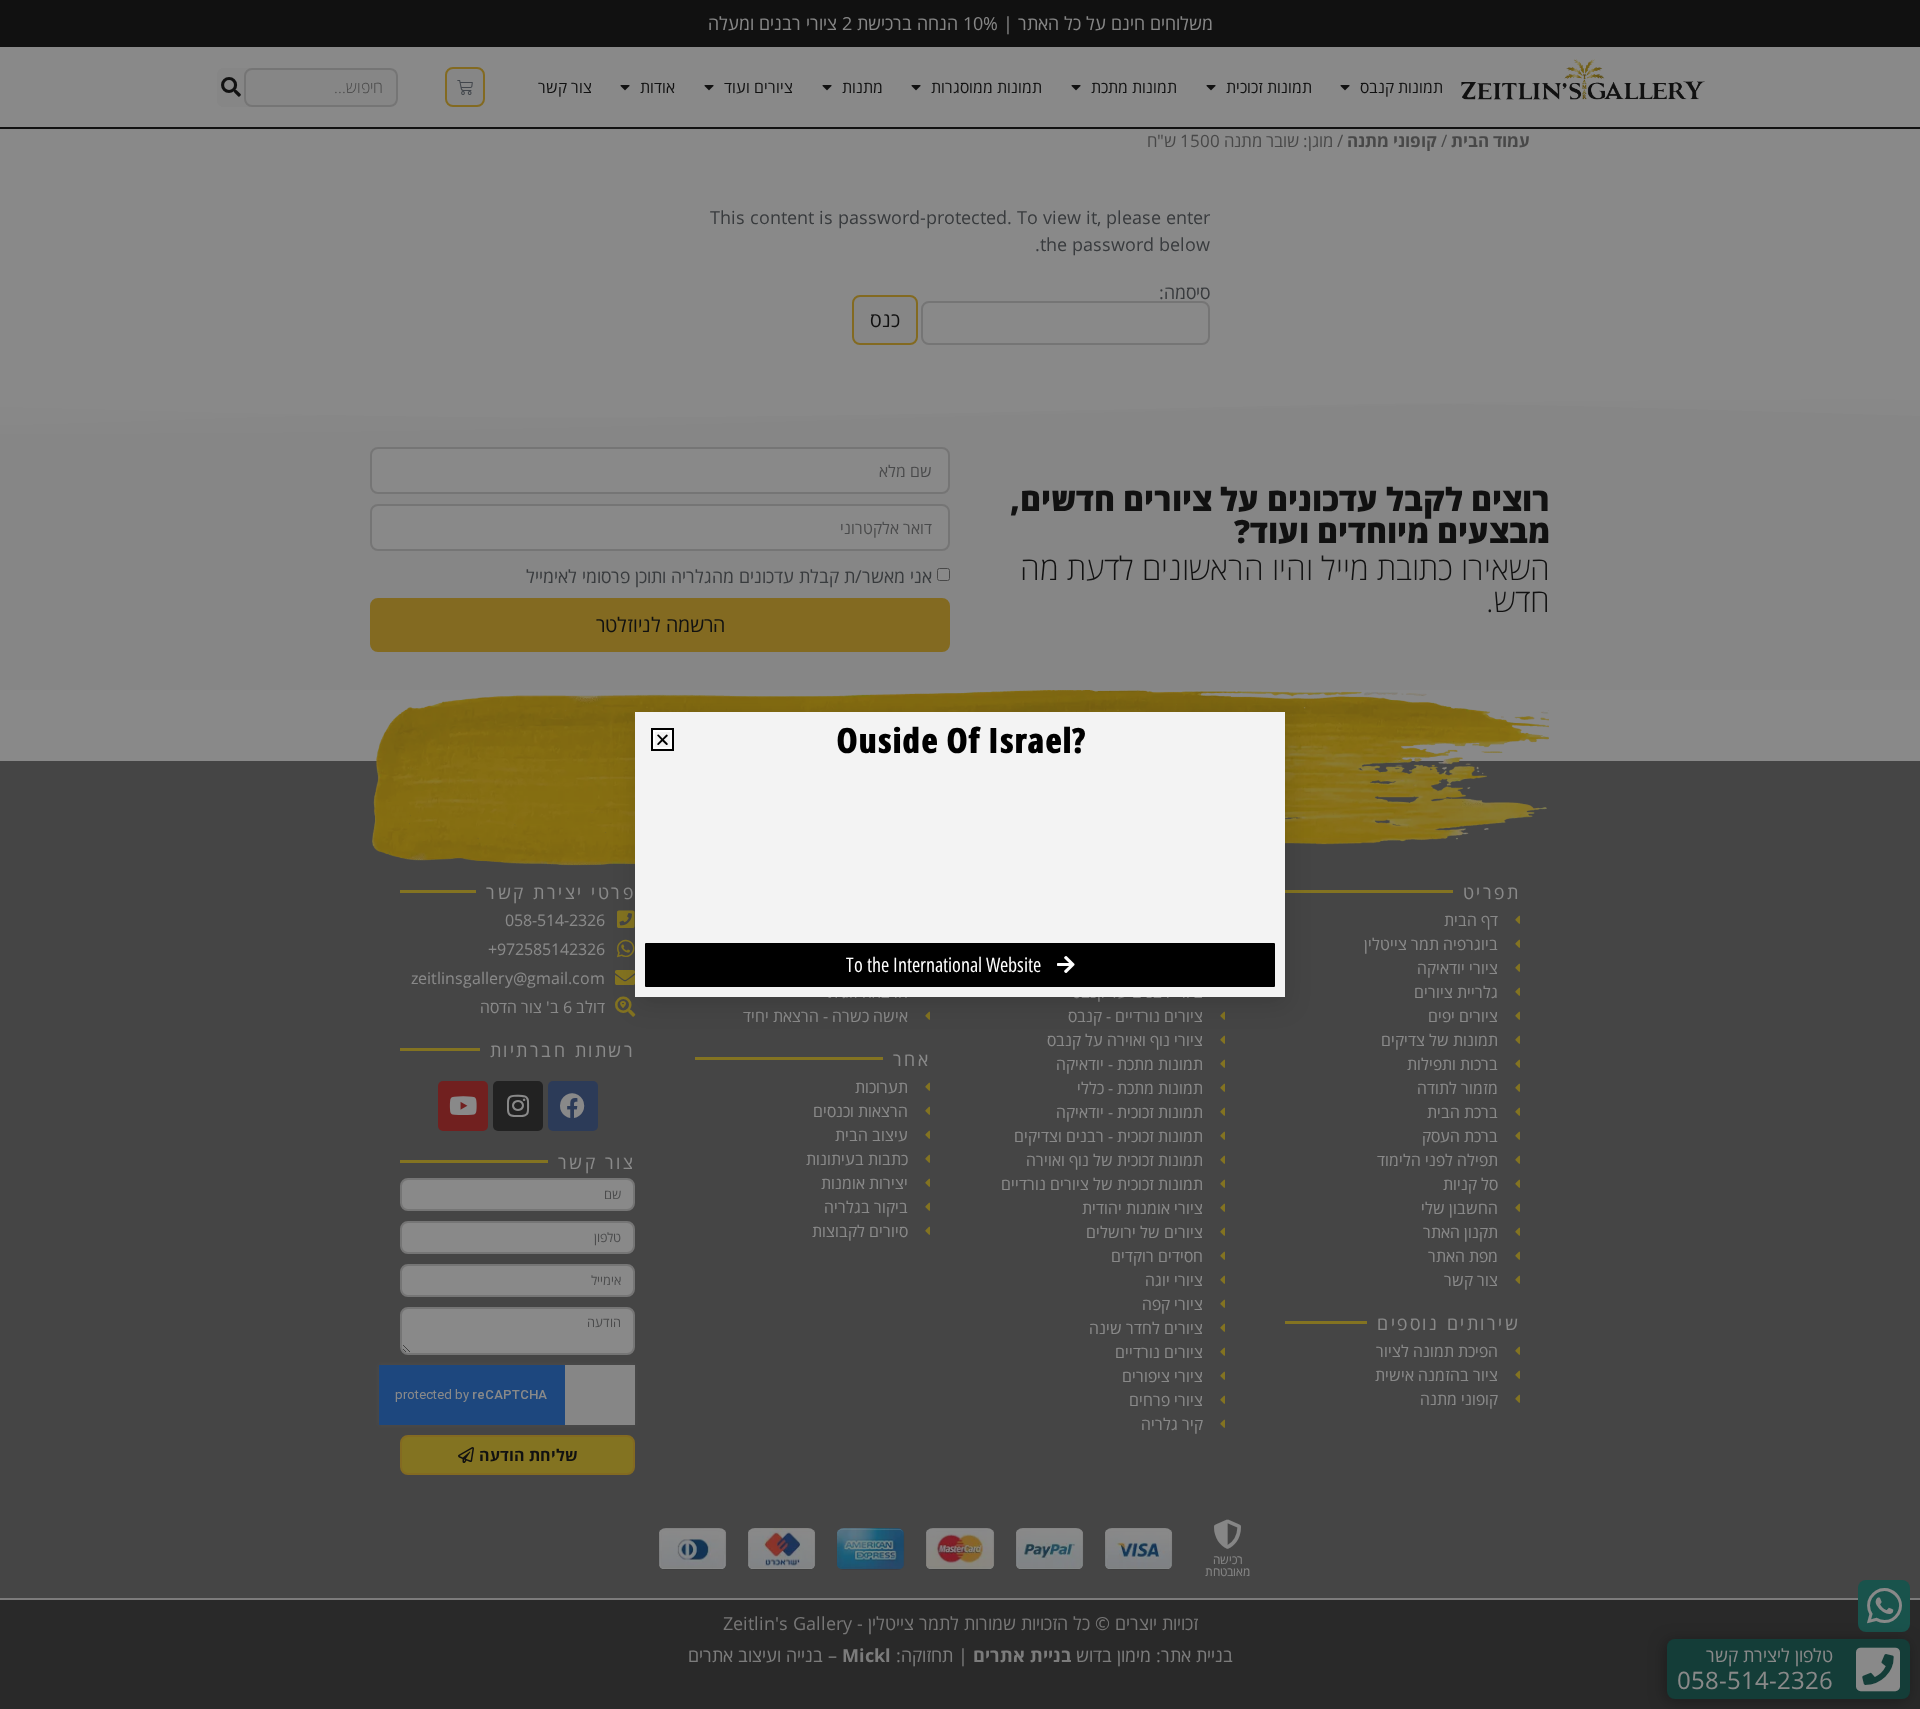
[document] (960, 854)
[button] (662, 739)
